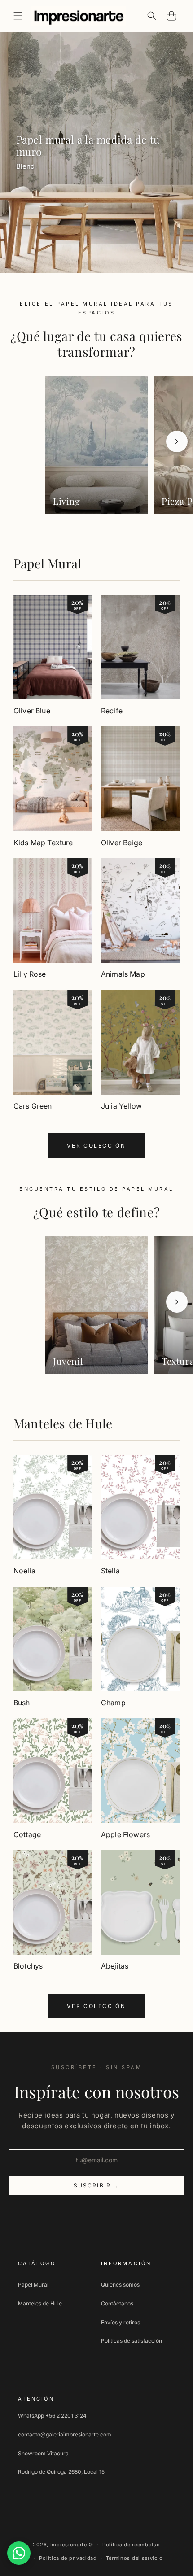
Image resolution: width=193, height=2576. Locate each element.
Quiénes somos (120, 2285)
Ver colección (96, 1146)
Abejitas (115, 1966)
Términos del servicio (134, 2558)
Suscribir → (97, 2185)
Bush (22, 1703)
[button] (18, 16)
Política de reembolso (131, 2545)
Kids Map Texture (43, 843)
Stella (110, 1571)
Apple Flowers (125, 1834)
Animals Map (123, 974)
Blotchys (28, 1966)
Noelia (24, 1571)
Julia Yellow (121, 1106)
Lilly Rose (30, 974)
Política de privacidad (68, 2558)
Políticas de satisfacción (132, 2341)
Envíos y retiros (121, 2322)
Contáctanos (117, 2303)
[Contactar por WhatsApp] (19, 2553)
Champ (113, 1703)
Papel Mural (47, 563)
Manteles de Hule (63, 1423)
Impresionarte (69, 2545)
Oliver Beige (122, 843)
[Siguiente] (177, 441)
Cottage (27, 1834)
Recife (112, 711)
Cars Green (33, 1106)
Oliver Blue (32, 711)
